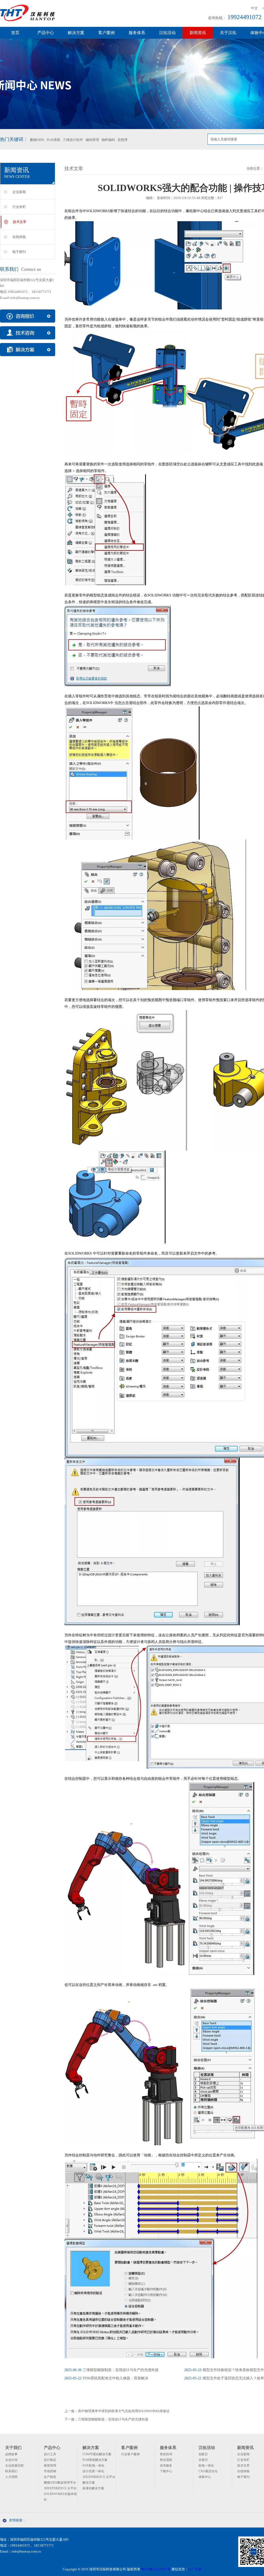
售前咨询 (166, 2454)
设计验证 (50, 2460)
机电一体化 (206, 2466)
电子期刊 (19, 252)
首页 (15, 33)
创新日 (203, 2454)
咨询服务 (166, 2466)
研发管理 (50, 2466)
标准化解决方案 (93, 2488)
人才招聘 (11, 2477)
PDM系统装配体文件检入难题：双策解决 (106, 2378)
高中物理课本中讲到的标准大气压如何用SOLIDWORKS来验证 (124, 2411)
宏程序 (123, 140)
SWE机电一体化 (93, 2466)
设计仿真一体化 (93, 2471)
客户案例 (106, 33)
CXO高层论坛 (208, 2471)
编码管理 (92, 140)
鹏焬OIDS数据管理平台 (60, 2483)
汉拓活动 (167, 33)
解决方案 (76, 33)
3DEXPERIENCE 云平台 (60, 2488)
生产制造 (50, 2477)
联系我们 (11, 2471)
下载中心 (166, 2471)
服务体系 (137, 33)
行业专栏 (19, 207)
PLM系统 (53, 140)
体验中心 (205, 2477)
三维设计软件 (73, 140)
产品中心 (46, 33)
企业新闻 (19, 192)
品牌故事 (11, 2454)
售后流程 (166, 2460)
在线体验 (19, 237)
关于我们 (13, 2448)
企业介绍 (11, 2460)
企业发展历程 (14, 2466)
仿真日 (203, 2460)
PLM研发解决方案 (95, 2460)
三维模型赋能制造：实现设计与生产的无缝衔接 (112, 2370)
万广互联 (195, 2569)
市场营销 (50, 2471)
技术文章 (20, 222)
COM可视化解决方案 (97, 2454)
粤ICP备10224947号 (156, 2569)
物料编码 (108, 140)
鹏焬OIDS (37, 140)
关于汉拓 (228, 33)
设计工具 (50, 2454)
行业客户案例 (130, 2454)
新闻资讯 (198, 33)
